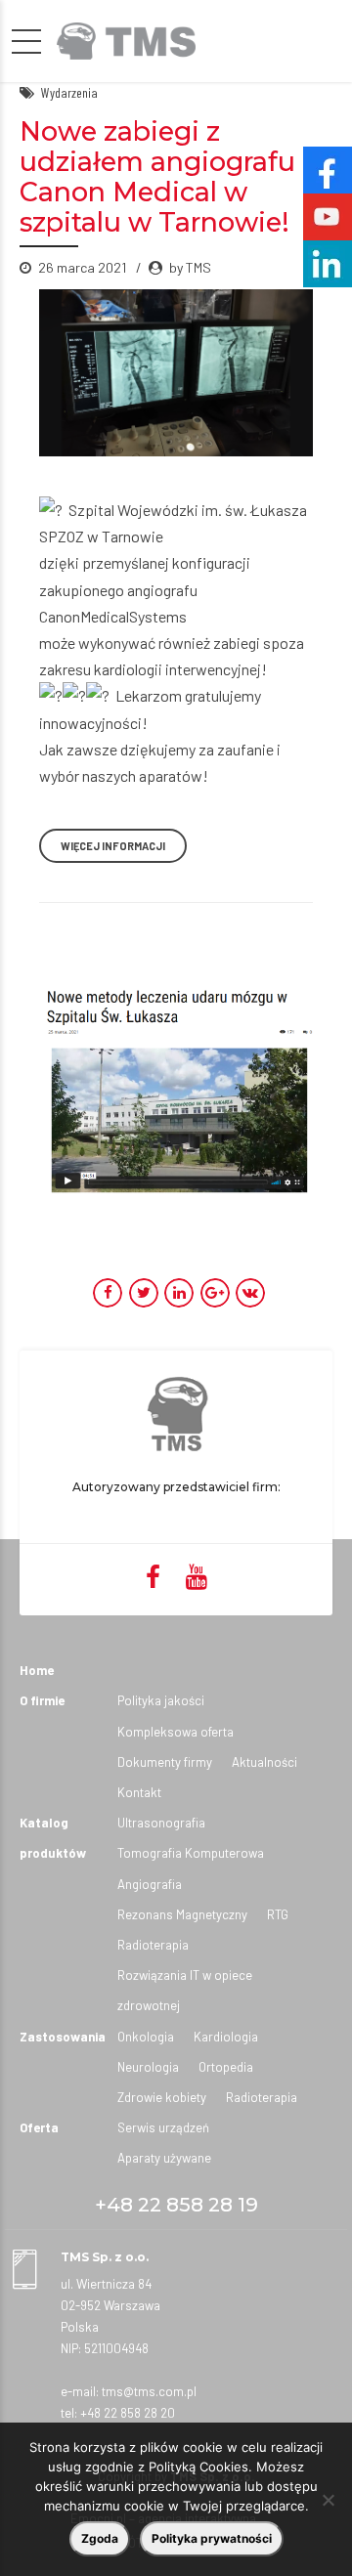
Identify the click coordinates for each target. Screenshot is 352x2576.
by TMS (190, 267)
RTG (278, 1914)
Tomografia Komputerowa (191, 1853)
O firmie (42, 1700)
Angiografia (150, 1884)
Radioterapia (153, 1945)
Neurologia (148, 2067)
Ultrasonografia (161, 1823)
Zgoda (100, 2538)
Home (37, 1670)
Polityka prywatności (212, 2538)
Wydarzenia (69, 92)
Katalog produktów (53, 1838)
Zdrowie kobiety (162, 2097)
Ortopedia (226, 2067)
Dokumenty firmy (165, 1762)
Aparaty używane (164, 2158)
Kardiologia (226, 2037)
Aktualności (264, 1762)
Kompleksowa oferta (176, 1732)
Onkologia (146, 2037)
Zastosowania (63, 2037)
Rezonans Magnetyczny (182, 1914)
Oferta (39, 2127)
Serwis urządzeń (163, 2127)
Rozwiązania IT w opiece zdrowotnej (185, 1990)
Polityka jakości (161, 1700)
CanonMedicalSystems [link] (113, 616)
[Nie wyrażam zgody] (328, 2500)
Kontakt (139, 1792)
